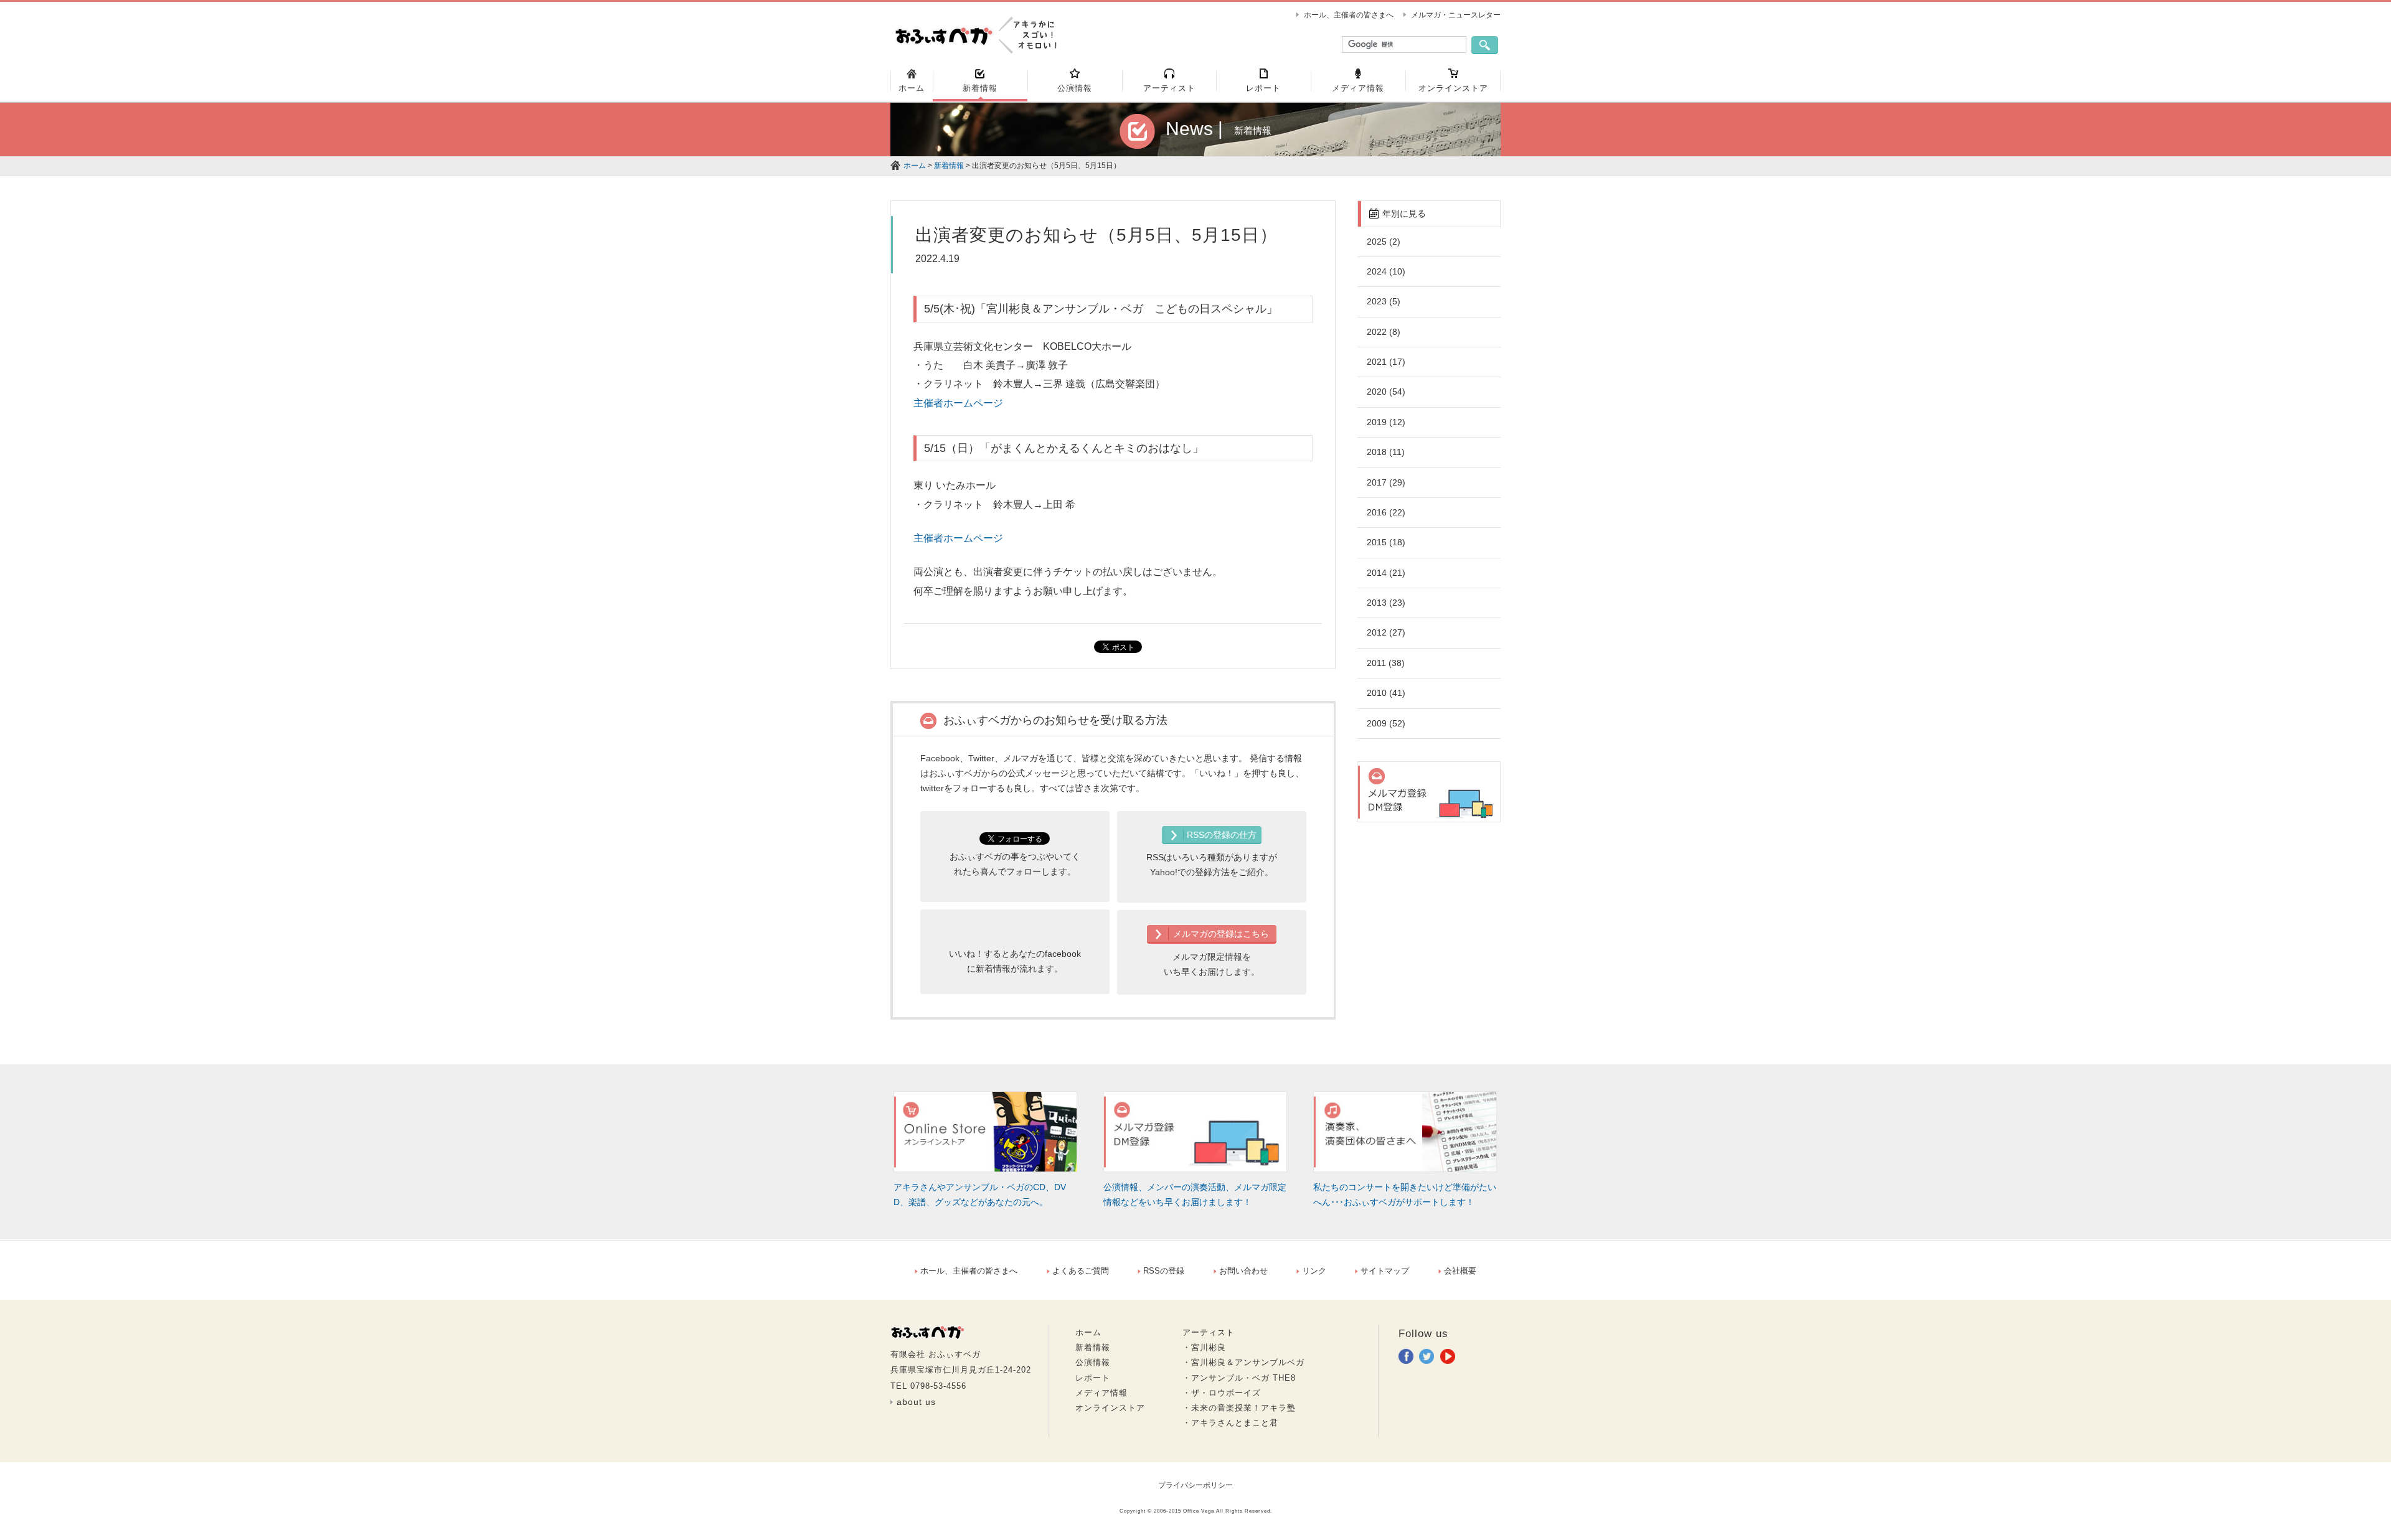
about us (916, 1402)
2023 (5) (1384, 301)
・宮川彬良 (1204, 1347)
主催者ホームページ (958, 403)
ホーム (915, 166)
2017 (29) (1386, 482)
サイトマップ (1385, 1271)
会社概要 (1460, 1271)
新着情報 (949, 166)
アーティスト (1209, 1332)
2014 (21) (1386, 573)
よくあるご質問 (1081, 1271)
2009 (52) (1386, 723)
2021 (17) (1386, 362)
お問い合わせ (1243, 1271)
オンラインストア (1110, 1408)
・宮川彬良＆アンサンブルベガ (1243, 1362)
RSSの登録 (1164, 1271)
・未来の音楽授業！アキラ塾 (1239, 1408)
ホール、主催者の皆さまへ (1349, 15)
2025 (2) (1384, 242)
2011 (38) (1386, 663)
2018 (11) (1386, 452)
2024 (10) (1386, 271)
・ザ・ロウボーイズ (1222, 1393)
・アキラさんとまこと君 (1230, 1423)
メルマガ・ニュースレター (1456, 15)
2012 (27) (1386, 632)
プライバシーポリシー (1195, 1485)
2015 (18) (1386, 542)
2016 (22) (1386, 512)
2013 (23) (1386, 603)
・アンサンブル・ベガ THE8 (1239, 1378)
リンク (1314, 1271)
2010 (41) (1386, 693)
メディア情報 (1101, 1393)
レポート (1093, 1378)
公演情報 (1093, 1362)
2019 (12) (1386, 422)
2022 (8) (1384, 332)
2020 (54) (1386, 392)
